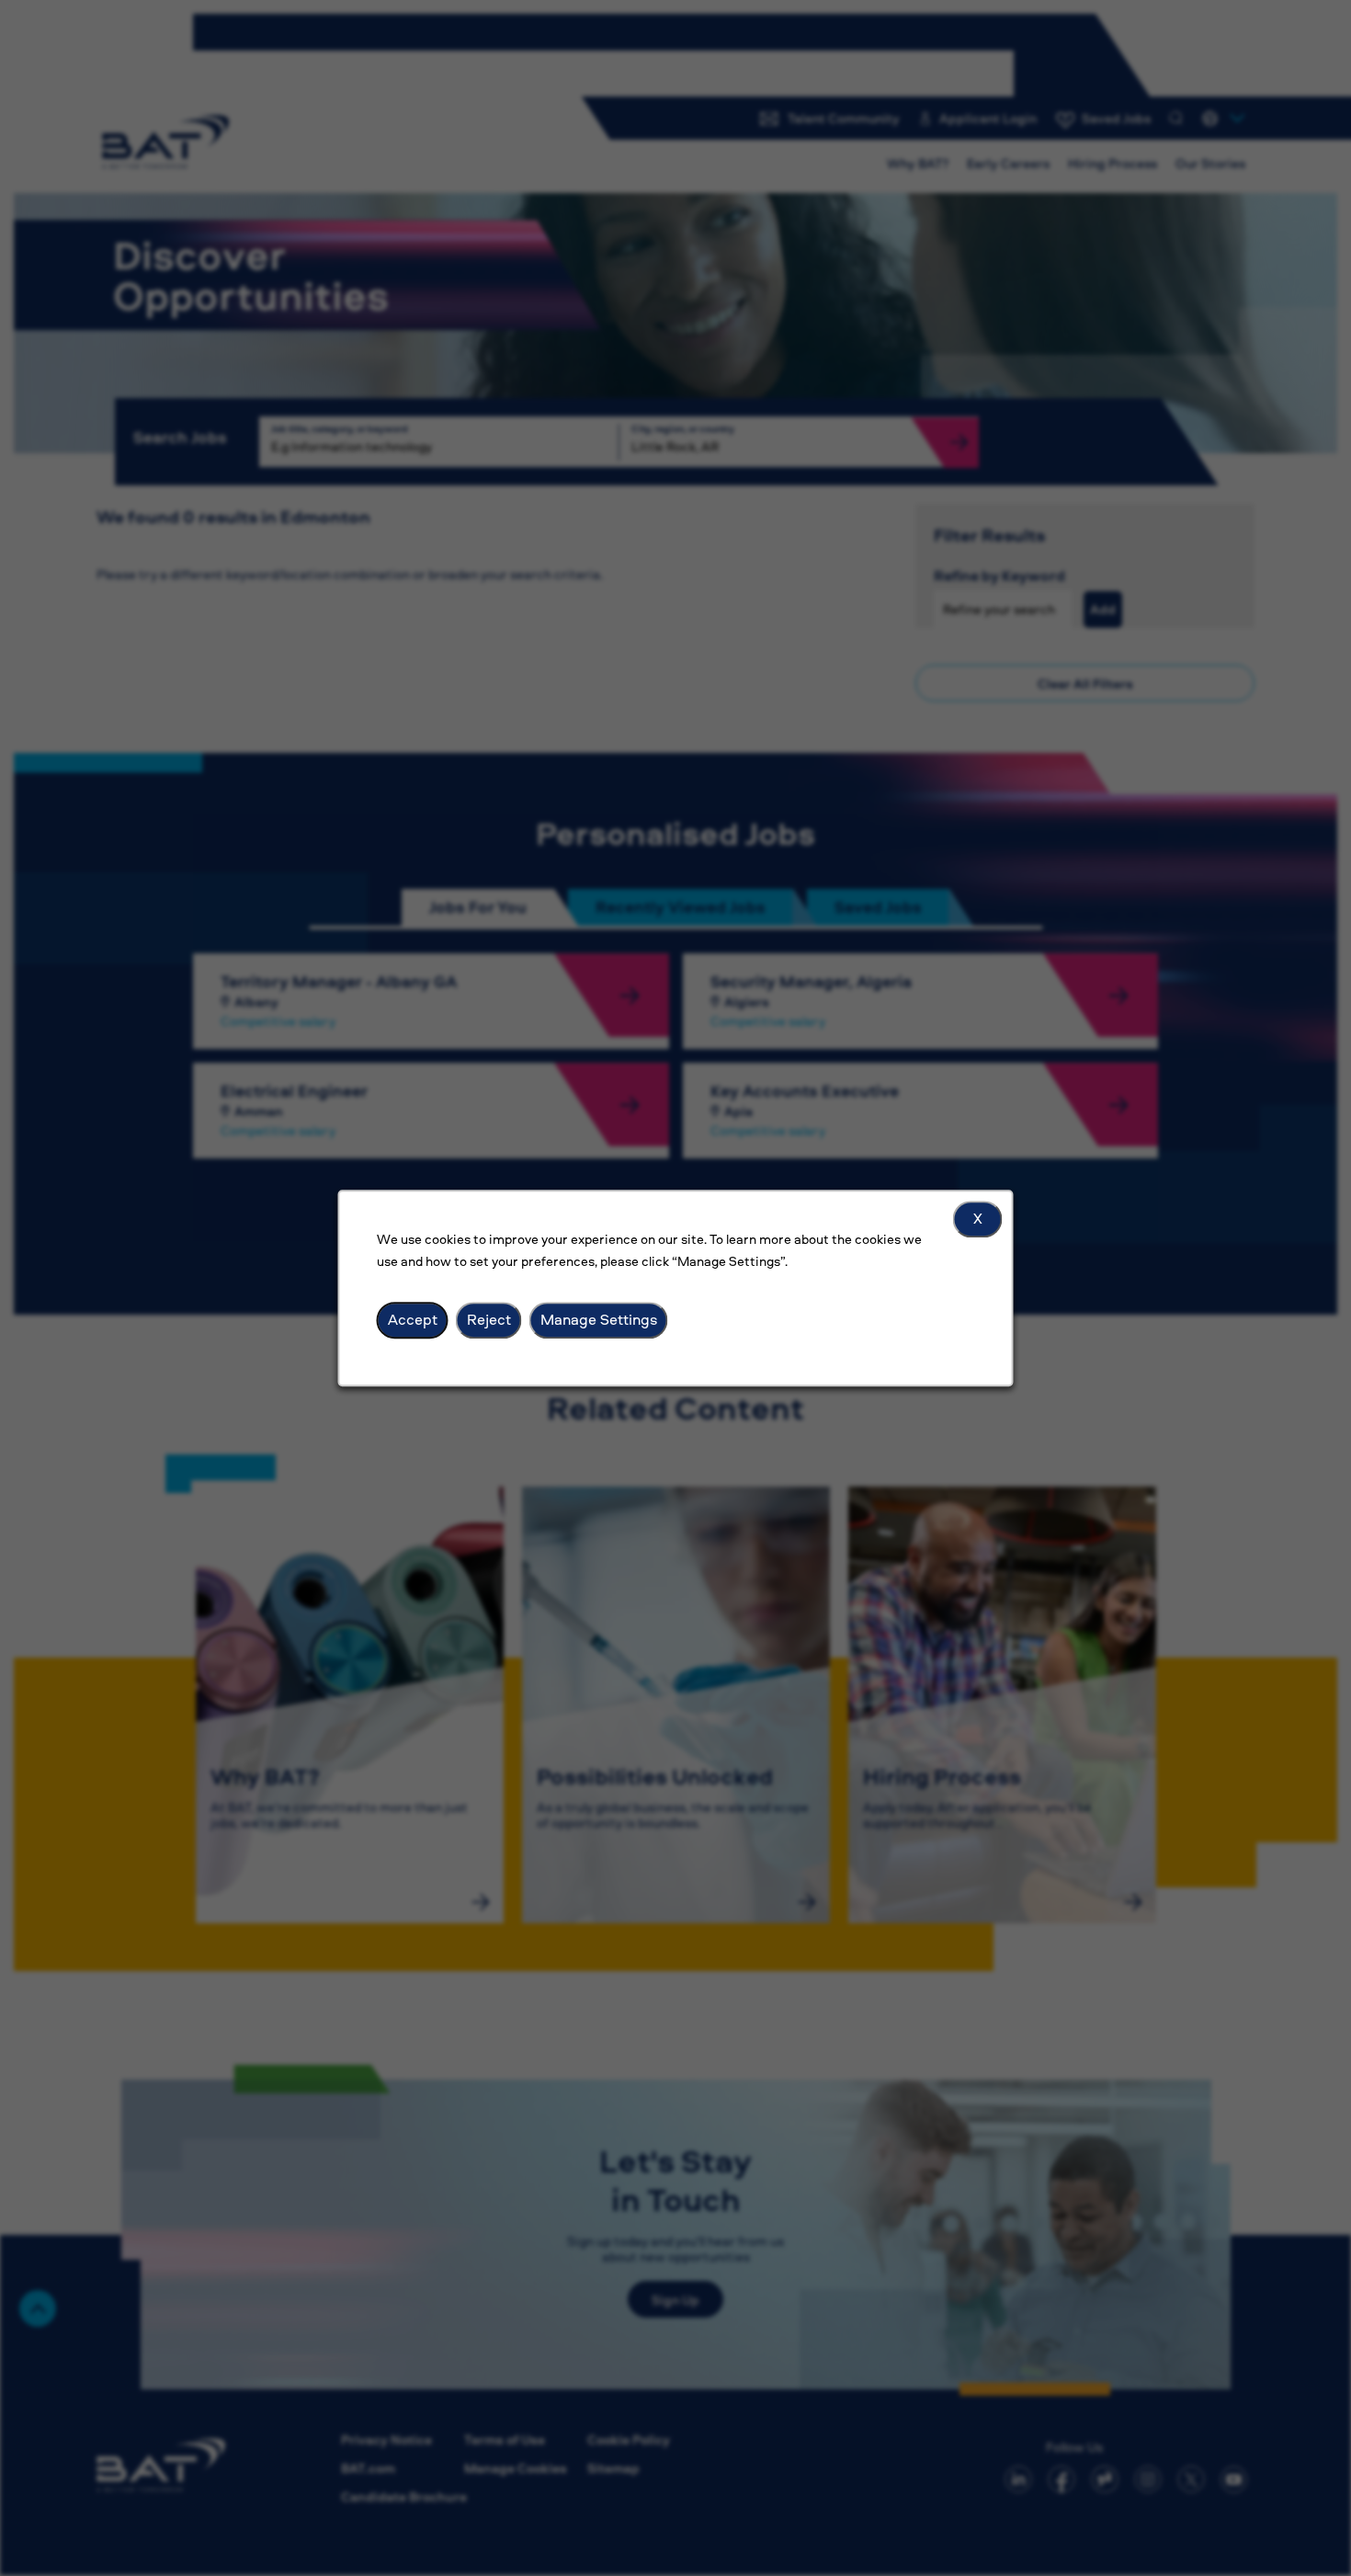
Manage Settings (599, 1319)
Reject (489, 1319)
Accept (413, 1319)
